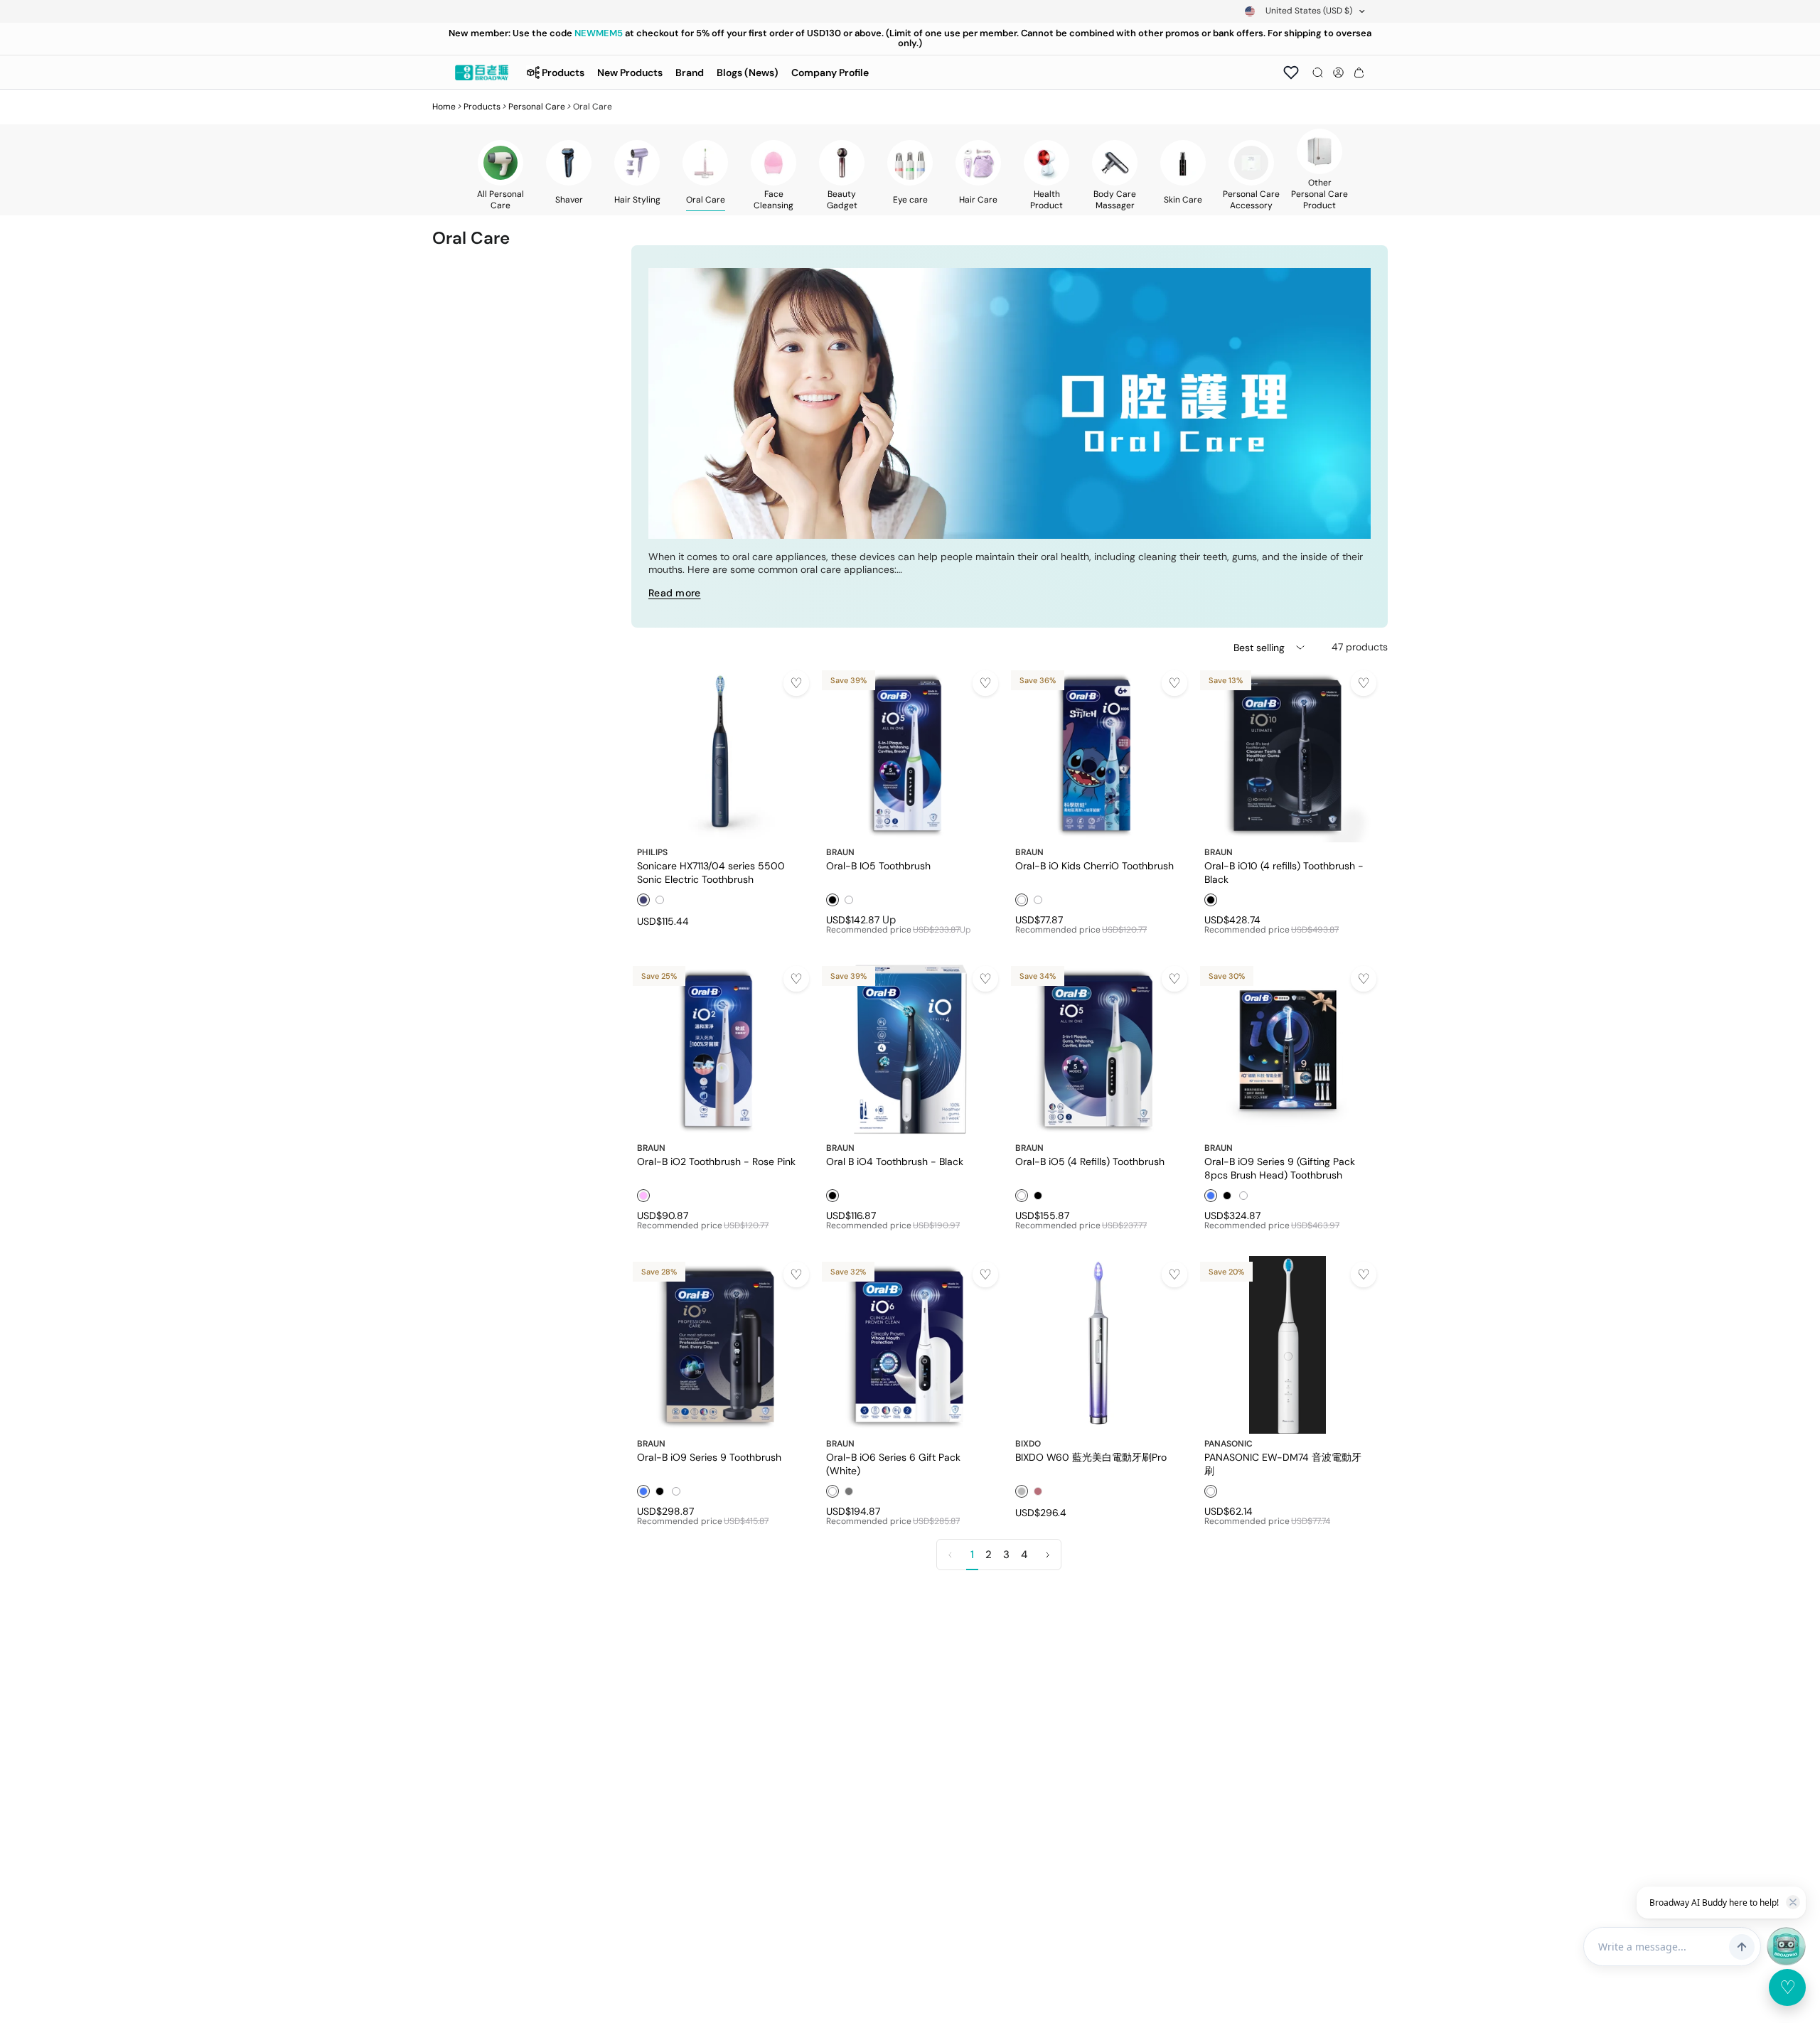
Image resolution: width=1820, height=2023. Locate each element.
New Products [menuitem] (630, 73)
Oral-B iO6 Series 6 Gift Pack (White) (893, 1464)
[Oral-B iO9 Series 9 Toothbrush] (720, 1345)
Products (482, 107)
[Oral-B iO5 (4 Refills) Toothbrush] (1098, 1049)
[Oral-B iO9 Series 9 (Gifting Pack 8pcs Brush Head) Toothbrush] (1288, 1049)
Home (444, 107)
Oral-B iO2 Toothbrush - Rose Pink (716, 1161)
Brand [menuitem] (690, 73)
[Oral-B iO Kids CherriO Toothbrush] (1098, 753)
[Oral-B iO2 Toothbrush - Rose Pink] (720, 1049)
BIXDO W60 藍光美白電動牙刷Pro (1091, 1457)
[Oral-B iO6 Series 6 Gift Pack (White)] (909, 1345)
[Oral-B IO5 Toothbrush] (909, 753)
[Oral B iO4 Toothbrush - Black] (909, 1049)
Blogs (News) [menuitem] (748, 73)
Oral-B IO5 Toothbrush (878, 866)
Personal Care (537, 107)
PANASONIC (1228, 1444)
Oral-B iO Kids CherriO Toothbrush (1094, 866)
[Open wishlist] (1291, 73)
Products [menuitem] (563, 73)
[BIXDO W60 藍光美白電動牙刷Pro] (1098, 1345)
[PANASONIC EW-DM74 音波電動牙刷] (1288, 1345)
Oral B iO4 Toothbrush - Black (895, 1161)
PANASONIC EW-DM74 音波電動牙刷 (1283, 1464)
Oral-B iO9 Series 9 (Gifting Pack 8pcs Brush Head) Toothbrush (1280, 1168)
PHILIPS (652, 852)
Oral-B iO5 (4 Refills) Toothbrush (1090, 1161)
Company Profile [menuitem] (830, 73)
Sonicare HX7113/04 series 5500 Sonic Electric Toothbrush (711, 872)
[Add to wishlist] (796, 683)
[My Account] (1338, 73)
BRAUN (840, 852)
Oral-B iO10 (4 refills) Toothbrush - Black (1284, 872)
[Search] (1318, 73)
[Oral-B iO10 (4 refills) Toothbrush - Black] (1288, 753)
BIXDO (1028, 1444)
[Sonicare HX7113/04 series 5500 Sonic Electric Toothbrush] (720, 753)
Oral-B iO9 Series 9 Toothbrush (709, 1457)
